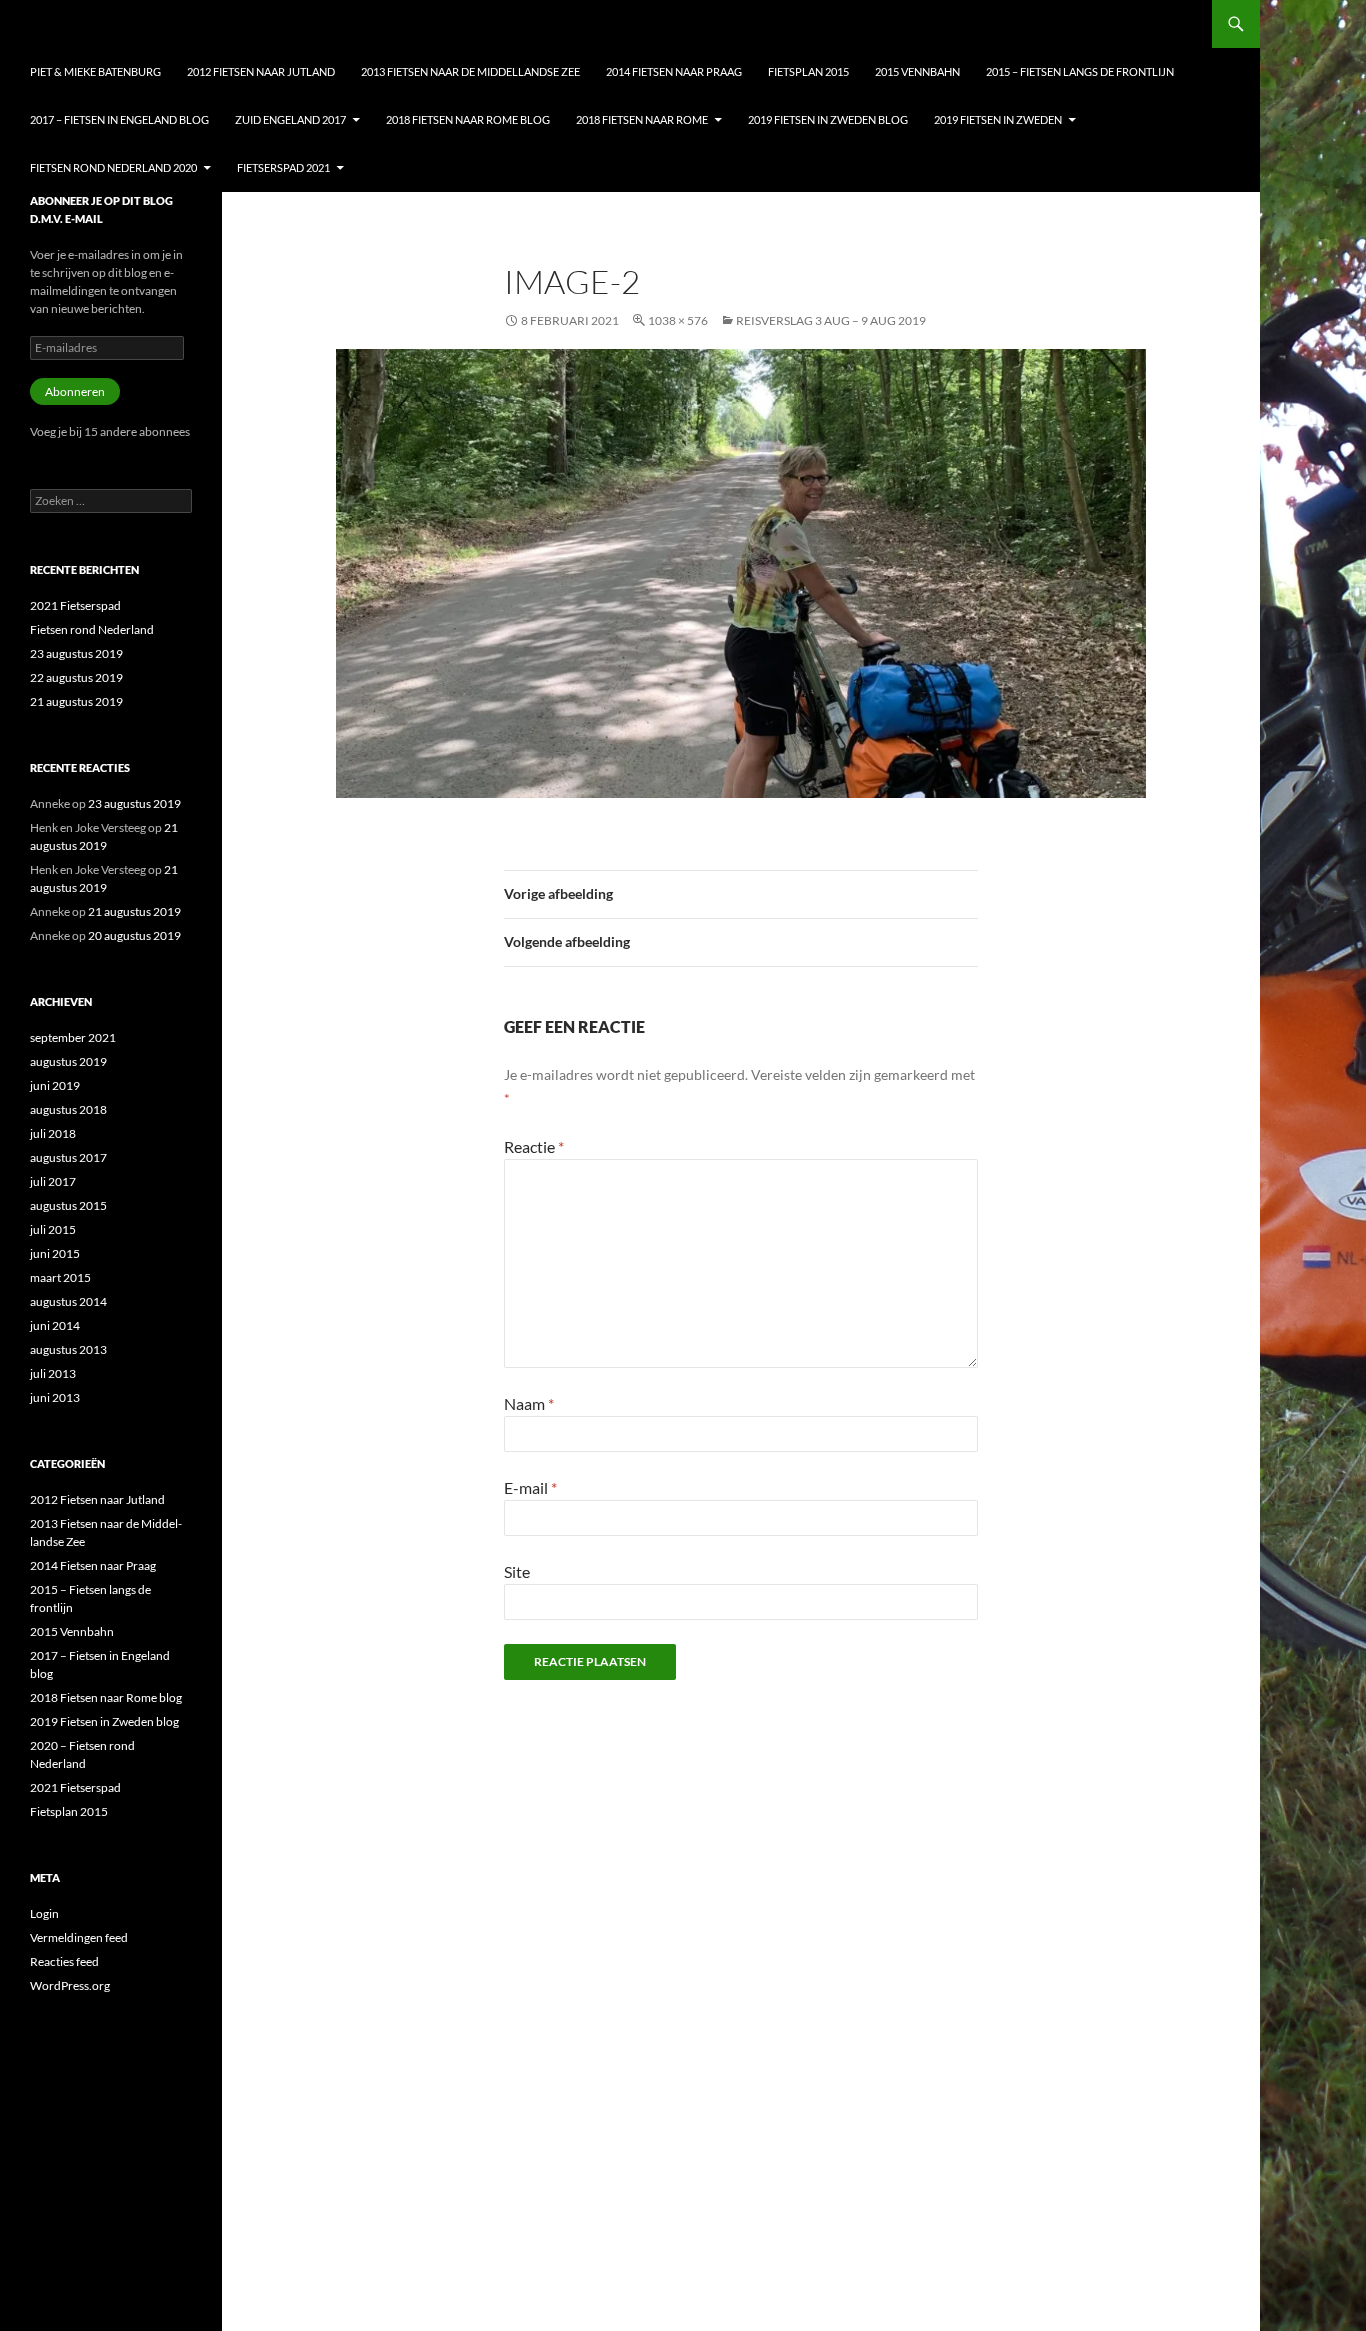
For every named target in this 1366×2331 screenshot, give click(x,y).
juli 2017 (53, 1181)
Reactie (534, 1146)
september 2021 (73, 1037)
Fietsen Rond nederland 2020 (113, 167)
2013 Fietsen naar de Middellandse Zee (470, 71)
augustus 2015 (68, 1205)
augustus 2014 (68, 1301)
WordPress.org (70, 1985)
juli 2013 (53, 1373)
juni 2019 (55, 1085)
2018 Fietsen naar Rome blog (468, 119)
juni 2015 (55, 1253)
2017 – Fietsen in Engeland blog (119, 119)
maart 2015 (60, 1277)
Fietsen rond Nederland (92, 629)
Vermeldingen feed (79, 1937)
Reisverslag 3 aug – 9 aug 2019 (831, 320)
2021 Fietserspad (75, 605)
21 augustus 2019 (76, 701)
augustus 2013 (68, 1349)
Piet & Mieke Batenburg (95, 71)
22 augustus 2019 (76, 677)
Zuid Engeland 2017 (290, 119)
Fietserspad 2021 (283, 167)
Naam (529, 1403)
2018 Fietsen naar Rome (642, 119)
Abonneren (75, 391)
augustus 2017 (68, 1157)
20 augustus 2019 (134, 935)
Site (517, 1571)
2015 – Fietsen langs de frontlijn (1080, 71)
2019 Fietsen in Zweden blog (828, 119)
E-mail (530, 1487)
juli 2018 (53, 1133)
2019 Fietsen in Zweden (998, 119)
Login (44, 1913)
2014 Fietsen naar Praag (674, 71)
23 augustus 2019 (76, 653)
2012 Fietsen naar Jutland (261, 71)
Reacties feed (64, 1961)
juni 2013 (55, 1397)
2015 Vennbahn (917, 71)
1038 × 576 (678, 320)
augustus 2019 (68, 1061)
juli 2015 (53, 1229)
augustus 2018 (68, 1109)
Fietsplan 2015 (808, 71)
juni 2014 (55, 1325)
